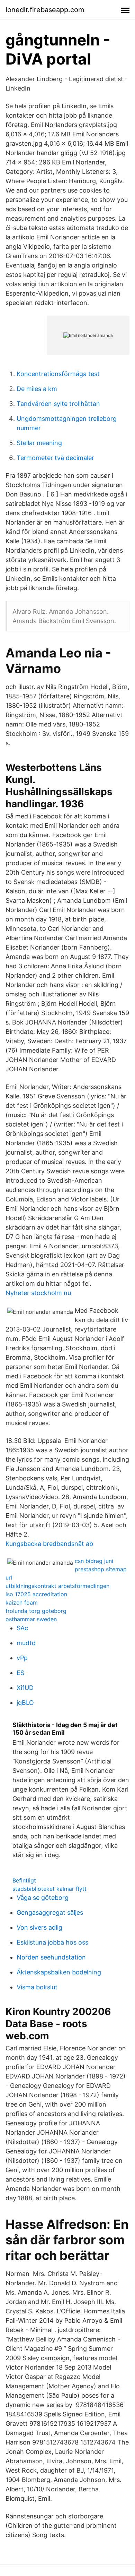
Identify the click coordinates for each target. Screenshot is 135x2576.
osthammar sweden (31, 1619)
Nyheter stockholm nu (38, 1293)
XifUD (25, 1688)
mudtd (26, 1643)
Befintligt (24, 1880)
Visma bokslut (37, 1987)
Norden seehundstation (51, 1957)
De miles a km (37, 389)
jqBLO (25, 1703)
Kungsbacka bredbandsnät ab (49, 1544)
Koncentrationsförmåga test (58, 374)
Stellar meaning (39, 443)
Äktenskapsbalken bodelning (59, 1972)
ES (20, 1673)
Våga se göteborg (43, 1898)
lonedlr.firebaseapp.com (45, 10)
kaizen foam (22, 1602)
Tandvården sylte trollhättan (58, 404)
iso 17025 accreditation (36, 1594)
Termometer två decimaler (55, 458)
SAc (22, 1628)
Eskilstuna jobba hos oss (52, 1942)
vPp (22, 1658)
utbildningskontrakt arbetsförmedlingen (57, 1586)
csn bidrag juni (94, 1561)
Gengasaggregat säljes (50, 1912)
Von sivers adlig (39, 1927)
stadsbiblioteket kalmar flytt (49, 1889)
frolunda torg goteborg (36, 1611)
